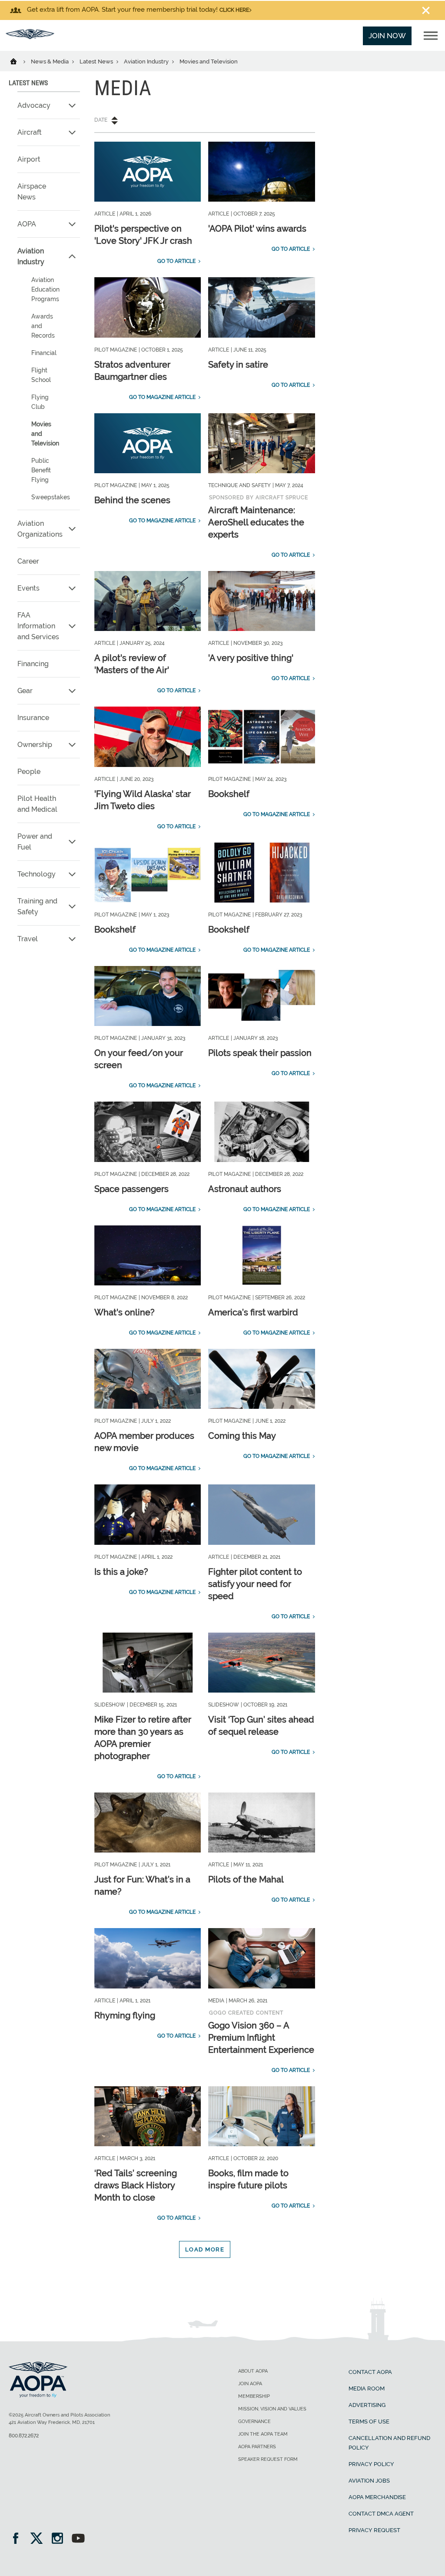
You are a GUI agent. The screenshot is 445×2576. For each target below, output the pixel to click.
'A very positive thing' (251, 658)
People (29, 772)
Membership (254, 2396)
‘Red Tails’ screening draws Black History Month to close (136, 2185)
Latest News (97, 61)
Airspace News (32, 192)
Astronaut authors (245, 1189)
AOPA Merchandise (377, 2497)
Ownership (35, 745)
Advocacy (34, 105)
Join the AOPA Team (263, 2434)
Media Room (367, 2388)
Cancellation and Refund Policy (389, 2443)
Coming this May (242, 1436)
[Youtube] (78, 2539)
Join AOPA (250, 2384)
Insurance (33, 718)
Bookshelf (229, 794)
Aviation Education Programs (45, 289)
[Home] (19, 61)
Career (28, 561)
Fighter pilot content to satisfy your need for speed (255, 1584)
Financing (33, 664)
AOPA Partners (257, 2447)
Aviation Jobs (369, 2481)
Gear (25, 691)
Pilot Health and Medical (37, 804)
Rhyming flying (125, 2015)
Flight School (41, 375)
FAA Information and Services (38, 626)
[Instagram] (60, 2539)
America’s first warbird (253, 1312)
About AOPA (253, 2371)
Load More (205, 2249)
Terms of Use (369, 2422)
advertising (367, 2405)
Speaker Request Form (268, 2459)
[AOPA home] (30, 37)
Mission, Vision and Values (272, 2409)
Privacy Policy (371, 2464)
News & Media (50, 61)
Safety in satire (238, 365)
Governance (254, 2422)
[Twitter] (39, 2539)
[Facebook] (18, 2539)
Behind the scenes (132, 500)
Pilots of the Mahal (246, 1879)
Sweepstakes (51, 497)
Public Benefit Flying (41, 470)
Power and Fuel (35, 842)
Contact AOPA (370, 2372)
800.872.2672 (24, 2436)
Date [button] (101, 120)
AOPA (27, 224)
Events (28, 588)
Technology (37, 874)
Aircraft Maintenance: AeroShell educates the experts (256, 522)
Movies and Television (45, 434)
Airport (29, 159)
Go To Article (176, 261)
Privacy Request (374, 2530)
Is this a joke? (121, 1572)
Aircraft (30, 132)
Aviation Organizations (40, 529)
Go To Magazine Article (162, 397)
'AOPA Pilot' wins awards (257, 229)
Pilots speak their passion (260, 1053)
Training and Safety (37, 906)
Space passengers (131, 1189)
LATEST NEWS (28, 83)
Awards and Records (43, 326)
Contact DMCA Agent (381, 2514)
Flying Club (40, 402)
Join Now (387, 36)
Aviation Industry (147, 61)
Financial (44, 353)
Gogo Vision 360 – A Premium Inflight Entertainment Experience (261, 2038)
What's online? (125, 1312)
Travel (28, 939)
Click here (234, 10)
